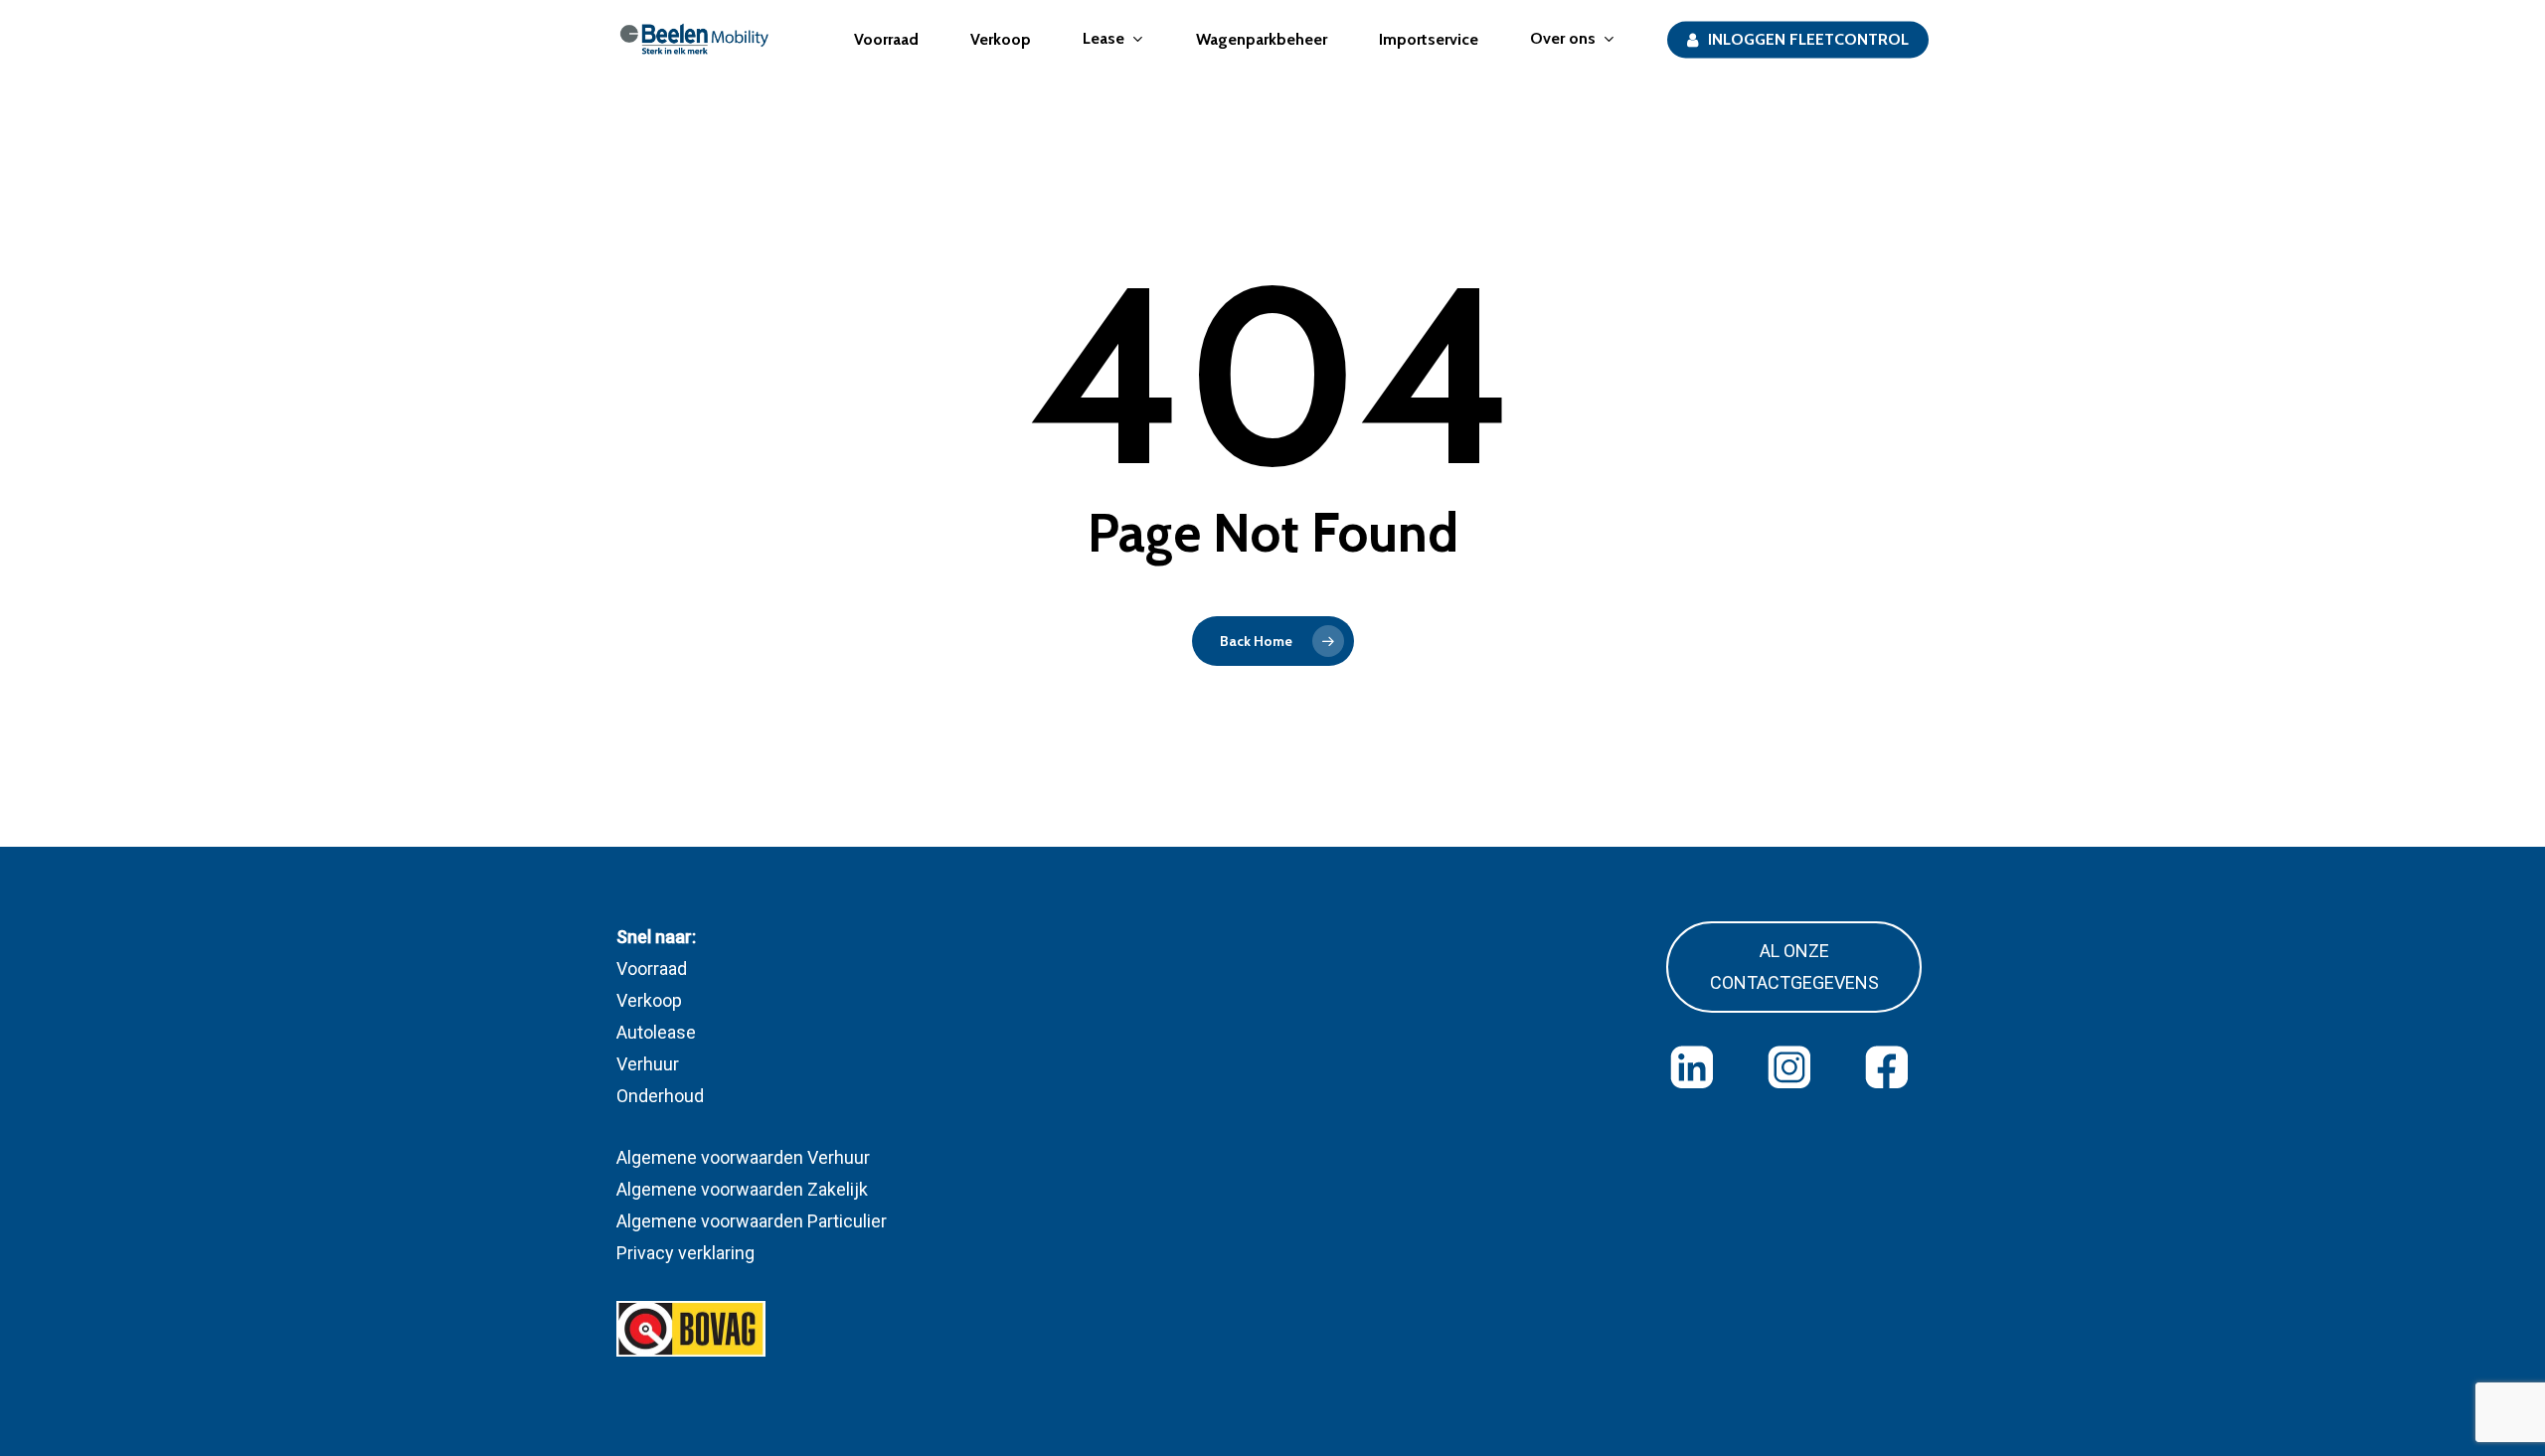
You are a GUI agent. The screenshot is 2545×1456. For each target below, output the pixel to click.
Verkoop (649, 1000)
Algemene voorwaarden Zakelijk (742, 1189)
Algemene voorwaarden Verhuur (743, 1157)
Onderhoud (660, 1096)
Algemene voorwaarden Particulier (752, 1221)
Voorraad (652, 969)
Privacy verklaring (685, 1253)
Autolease (656, 1032)
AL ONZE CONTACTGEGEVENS (1794, 967)
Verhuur (648, 1064)
